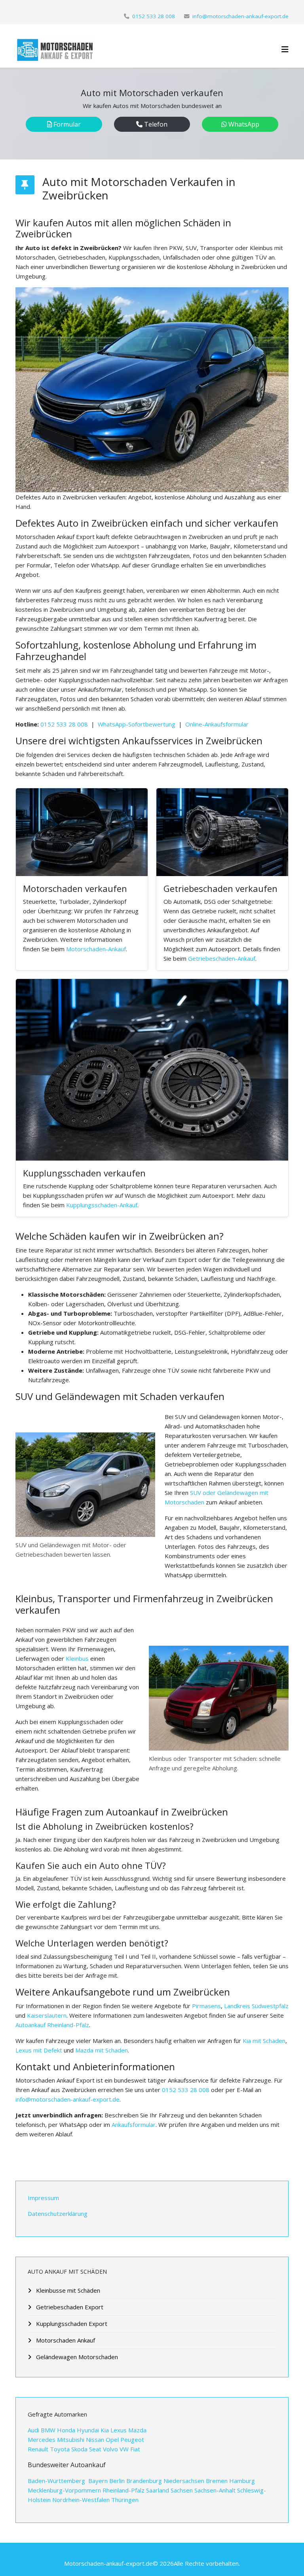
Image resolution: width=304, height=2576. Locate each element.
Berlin (117, 2481)
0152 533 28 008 (154, 16)
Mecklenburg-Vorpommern (64, 2490)
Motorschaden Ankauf (65, 2340)
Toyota (61, 2449)
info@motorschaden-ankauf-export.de (240, 16)
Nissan (96, 2439)
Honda (65, 2430)
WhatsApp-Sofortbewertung (137, 724)
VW (124, 2449)
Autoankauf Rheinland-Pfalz (52, 2025)
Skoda (79, 2449)
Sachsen (182, 2490)
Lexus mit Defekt (39, 2050)
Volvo (110, 2449)
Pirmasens (206, 2006)
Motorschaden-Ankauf (96, 949)
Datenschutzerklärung (58, 2214)
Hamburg (242, 2481)
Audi (34, 2430)
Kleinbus (77, 1658)
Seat (95, 2449)
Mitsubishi (71, 2439)
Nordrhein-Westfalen (81, 2500)
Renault (38, 2449)
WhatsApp (243, 124)
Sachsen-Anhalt (215, 2490)
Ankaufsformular (134, 2125)
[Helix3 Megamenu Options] (285, 49)
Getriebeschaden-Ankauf (222, 958)
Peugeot (132, 2439)
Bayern (98, 2481)
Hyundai (87, 2430)
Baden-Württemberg (57, 2481)
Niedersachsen (184, 2481)
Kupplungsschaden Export (71, 2324)
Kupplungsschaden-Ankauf (102, 1205)
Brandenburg (144, 2481)
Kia (105, 2430)
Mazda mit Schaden (102, 2050)
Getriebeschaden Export (69, 2307)
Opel (112, 2439)
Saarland (158, 2490)
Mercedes (42, 2439)
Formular (66, 124)
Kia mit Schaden (264, 2041)
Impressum (43, 2198)
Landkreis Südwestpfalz (256, 2006)
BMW (48, 2430)
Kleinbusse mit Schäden (67, 2290)
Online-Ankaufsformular (217, 724)
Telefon (155, 124)
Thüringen (125, 2500)
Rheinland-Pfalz (123, 2490)
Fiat (135, 2449)
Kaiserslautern (47, 2015)
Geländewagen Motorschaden (76, 2357)
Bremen (217, 2481)
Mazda (137, 2430)
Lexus (119, 2430)
